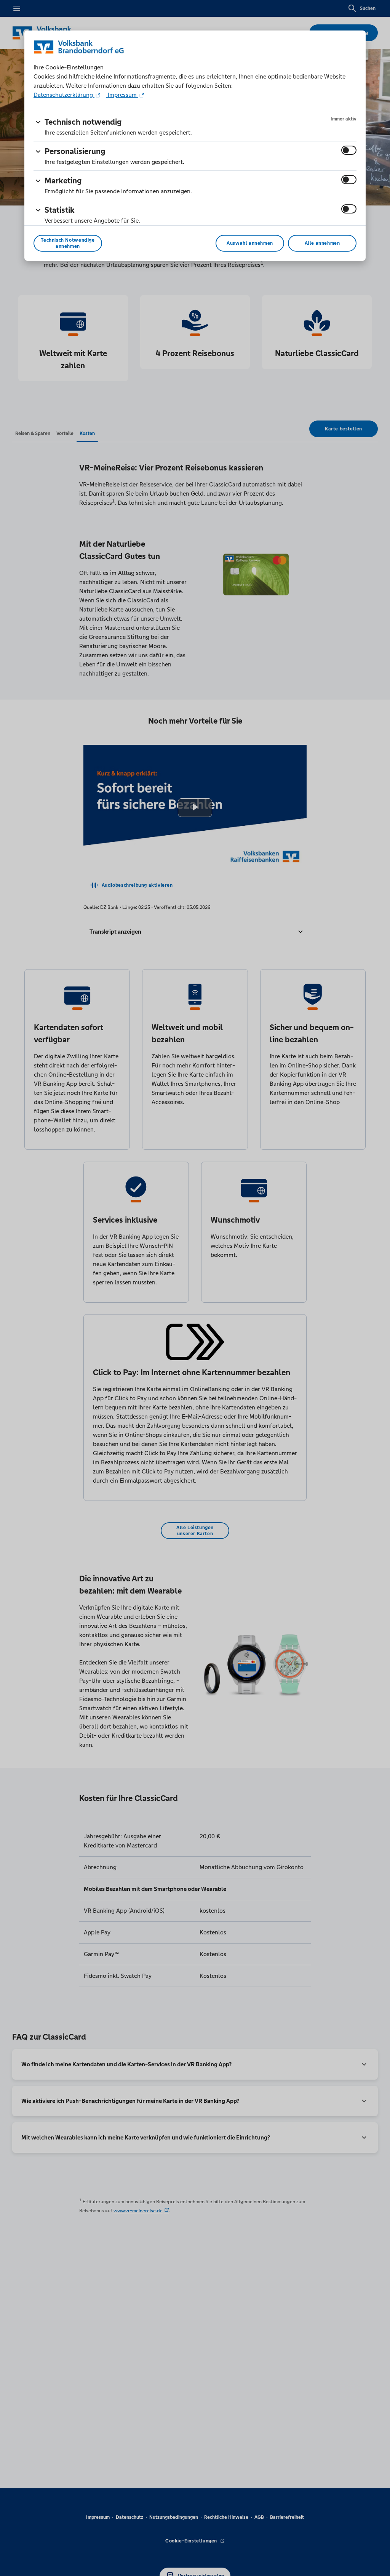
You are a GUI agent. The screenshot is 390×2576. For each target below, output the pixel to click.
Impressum (122, 95)
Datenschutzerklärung (64, 95)
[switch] (349, 150)
